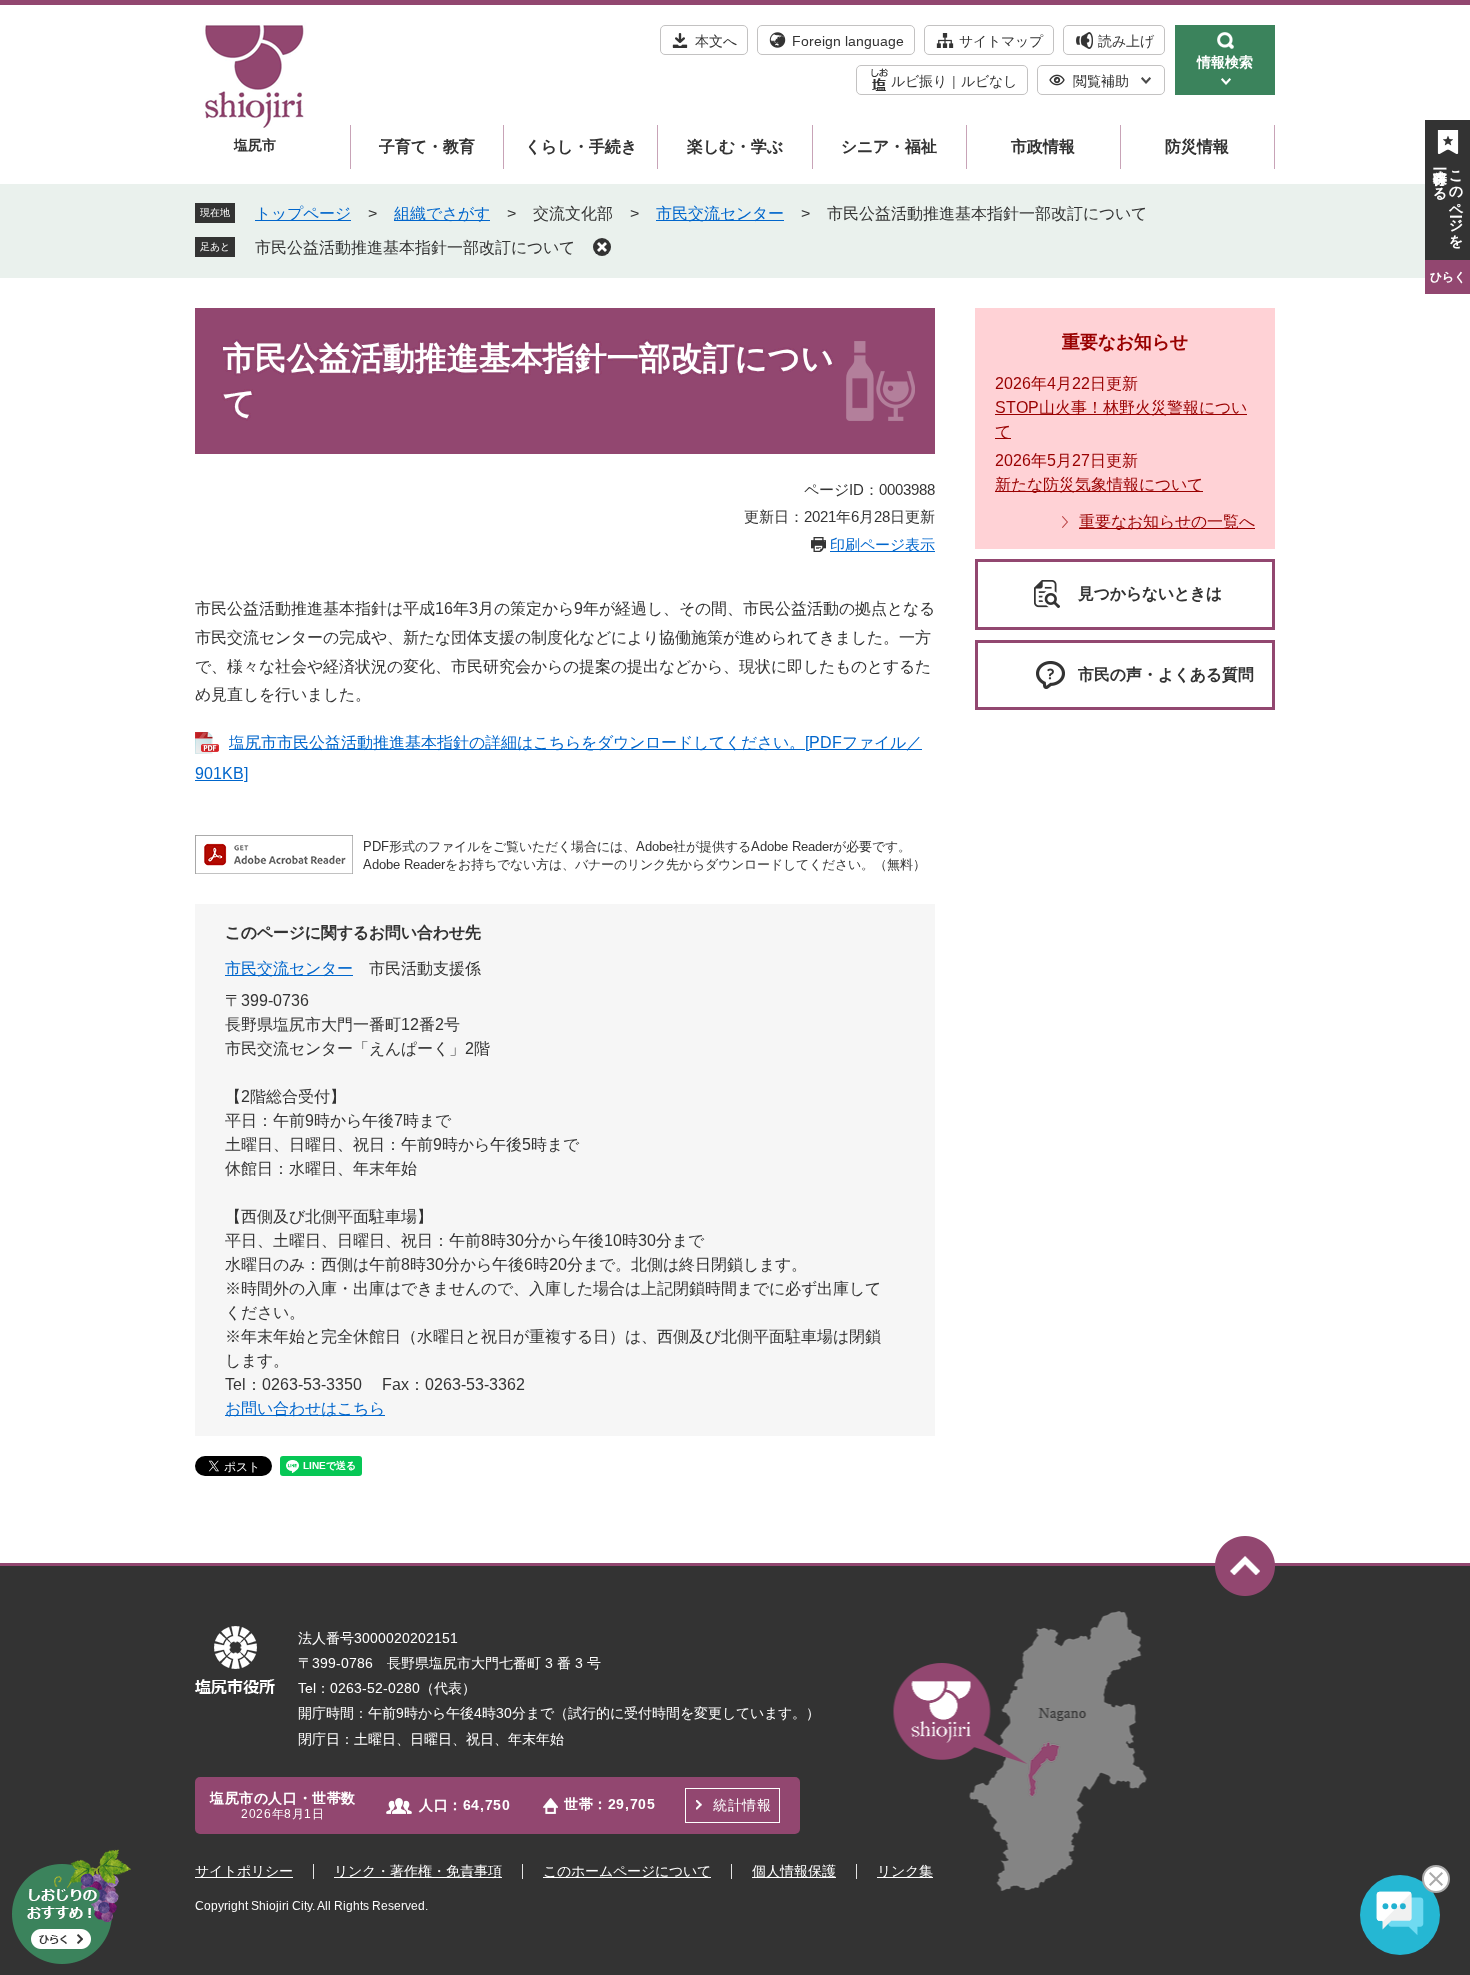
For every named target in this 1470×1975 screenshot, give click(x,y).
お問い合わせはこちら (305, 1408)
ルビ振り (919, 81)
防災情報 (1197, 146)
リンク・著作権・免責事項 (418, 1871)
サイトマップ (1001, 41)
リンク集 (905, 1871)
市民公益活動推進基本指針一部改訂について (415, 247)
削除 (602, 247)
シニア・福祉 (889, 146)
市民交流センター (720, 213)
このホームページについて (627, 1871)
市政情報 (1043, 146)
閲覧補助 (1101, 81)
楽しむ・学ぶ (735, 146)
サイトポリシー (244, 1871)
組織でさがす (442, 213)
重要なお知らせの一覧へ (1167, 521)
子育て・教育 (427, 146)
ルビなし (989, 81)
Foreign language (848, 41)
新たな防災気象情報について (1099, 484)
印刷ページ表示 (882, 544)
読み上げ (1126, 41)
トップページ (303, 213)
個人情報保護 (794, 1871)
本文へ (716, 41)
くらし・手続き (581, 146)
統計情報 (742, 1805)
